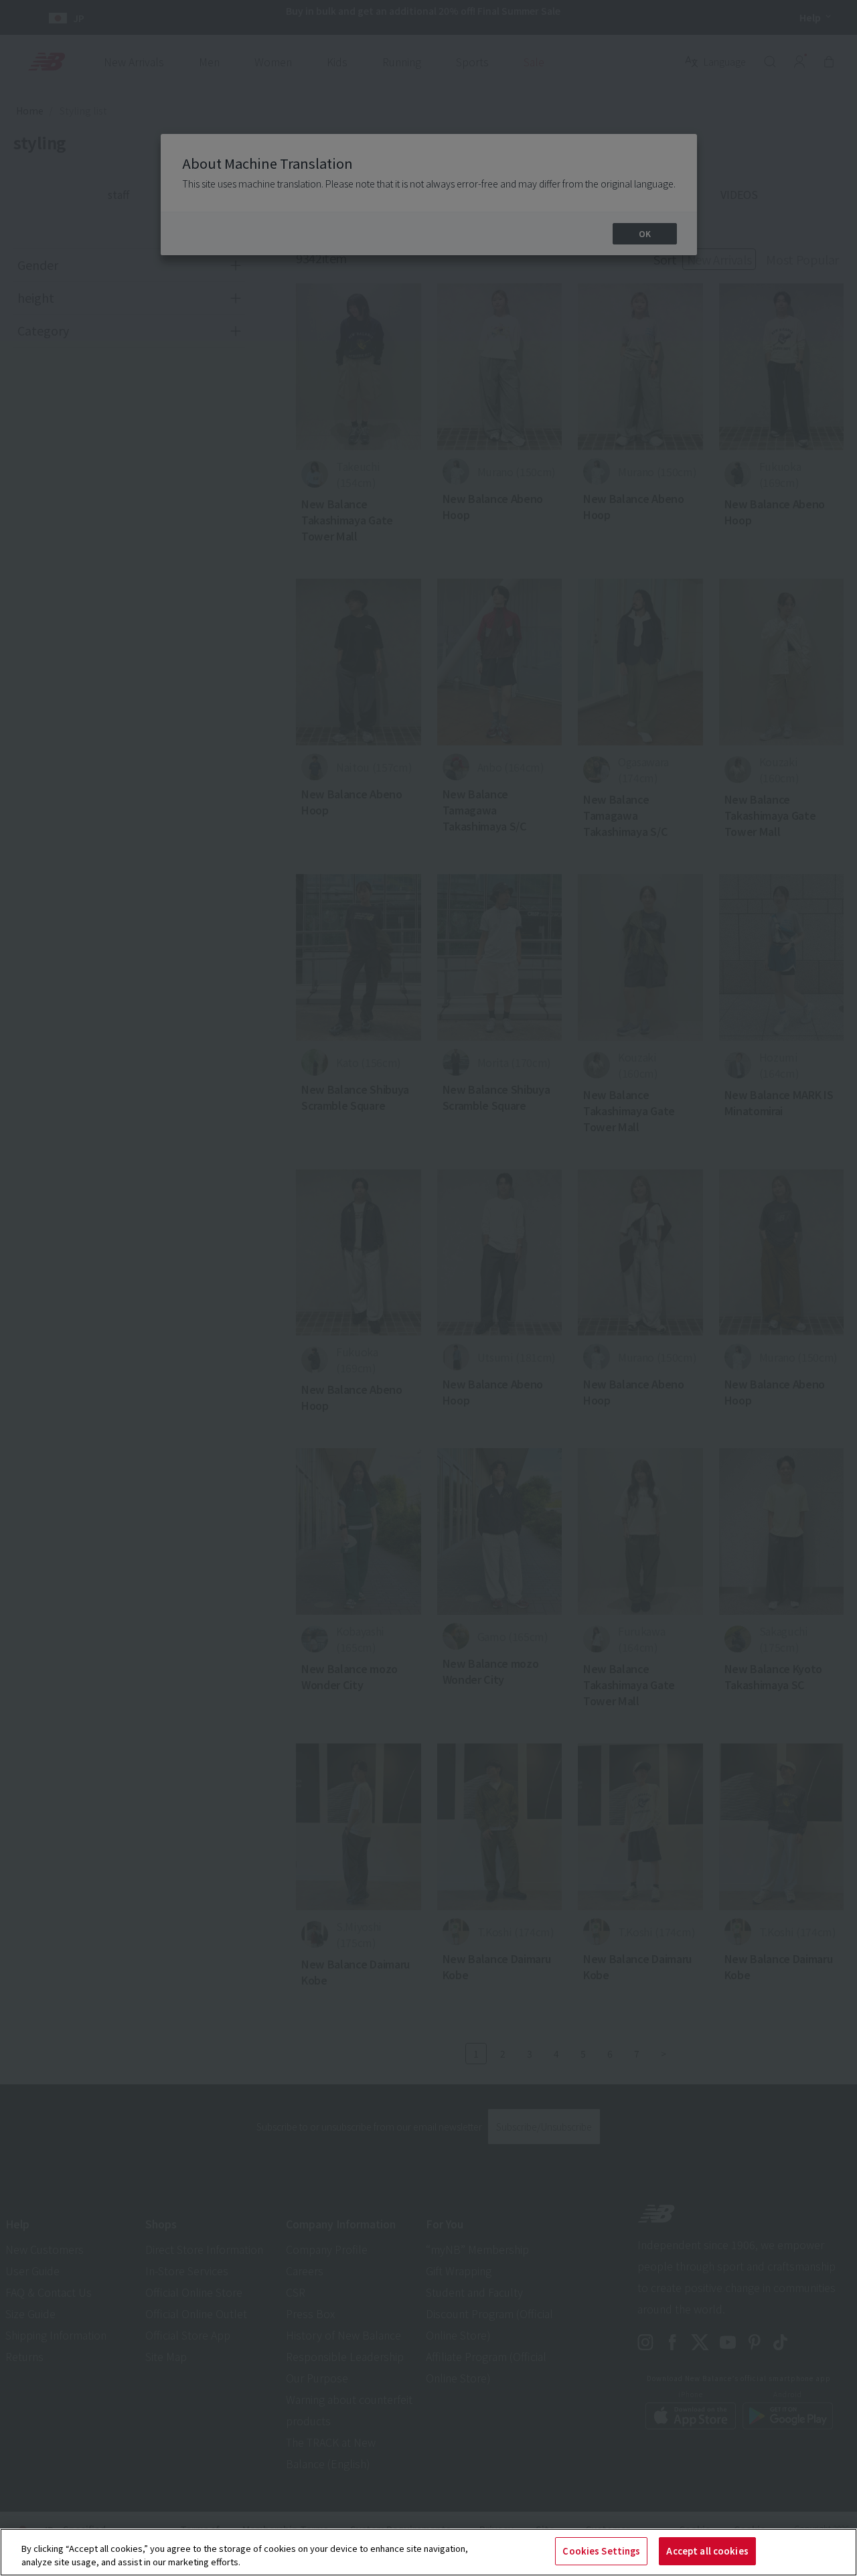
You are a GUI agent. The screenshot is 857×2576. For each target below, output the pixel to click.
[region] (428, 2552)
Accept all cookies (707, 2551)
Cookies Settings (601, 2551)
